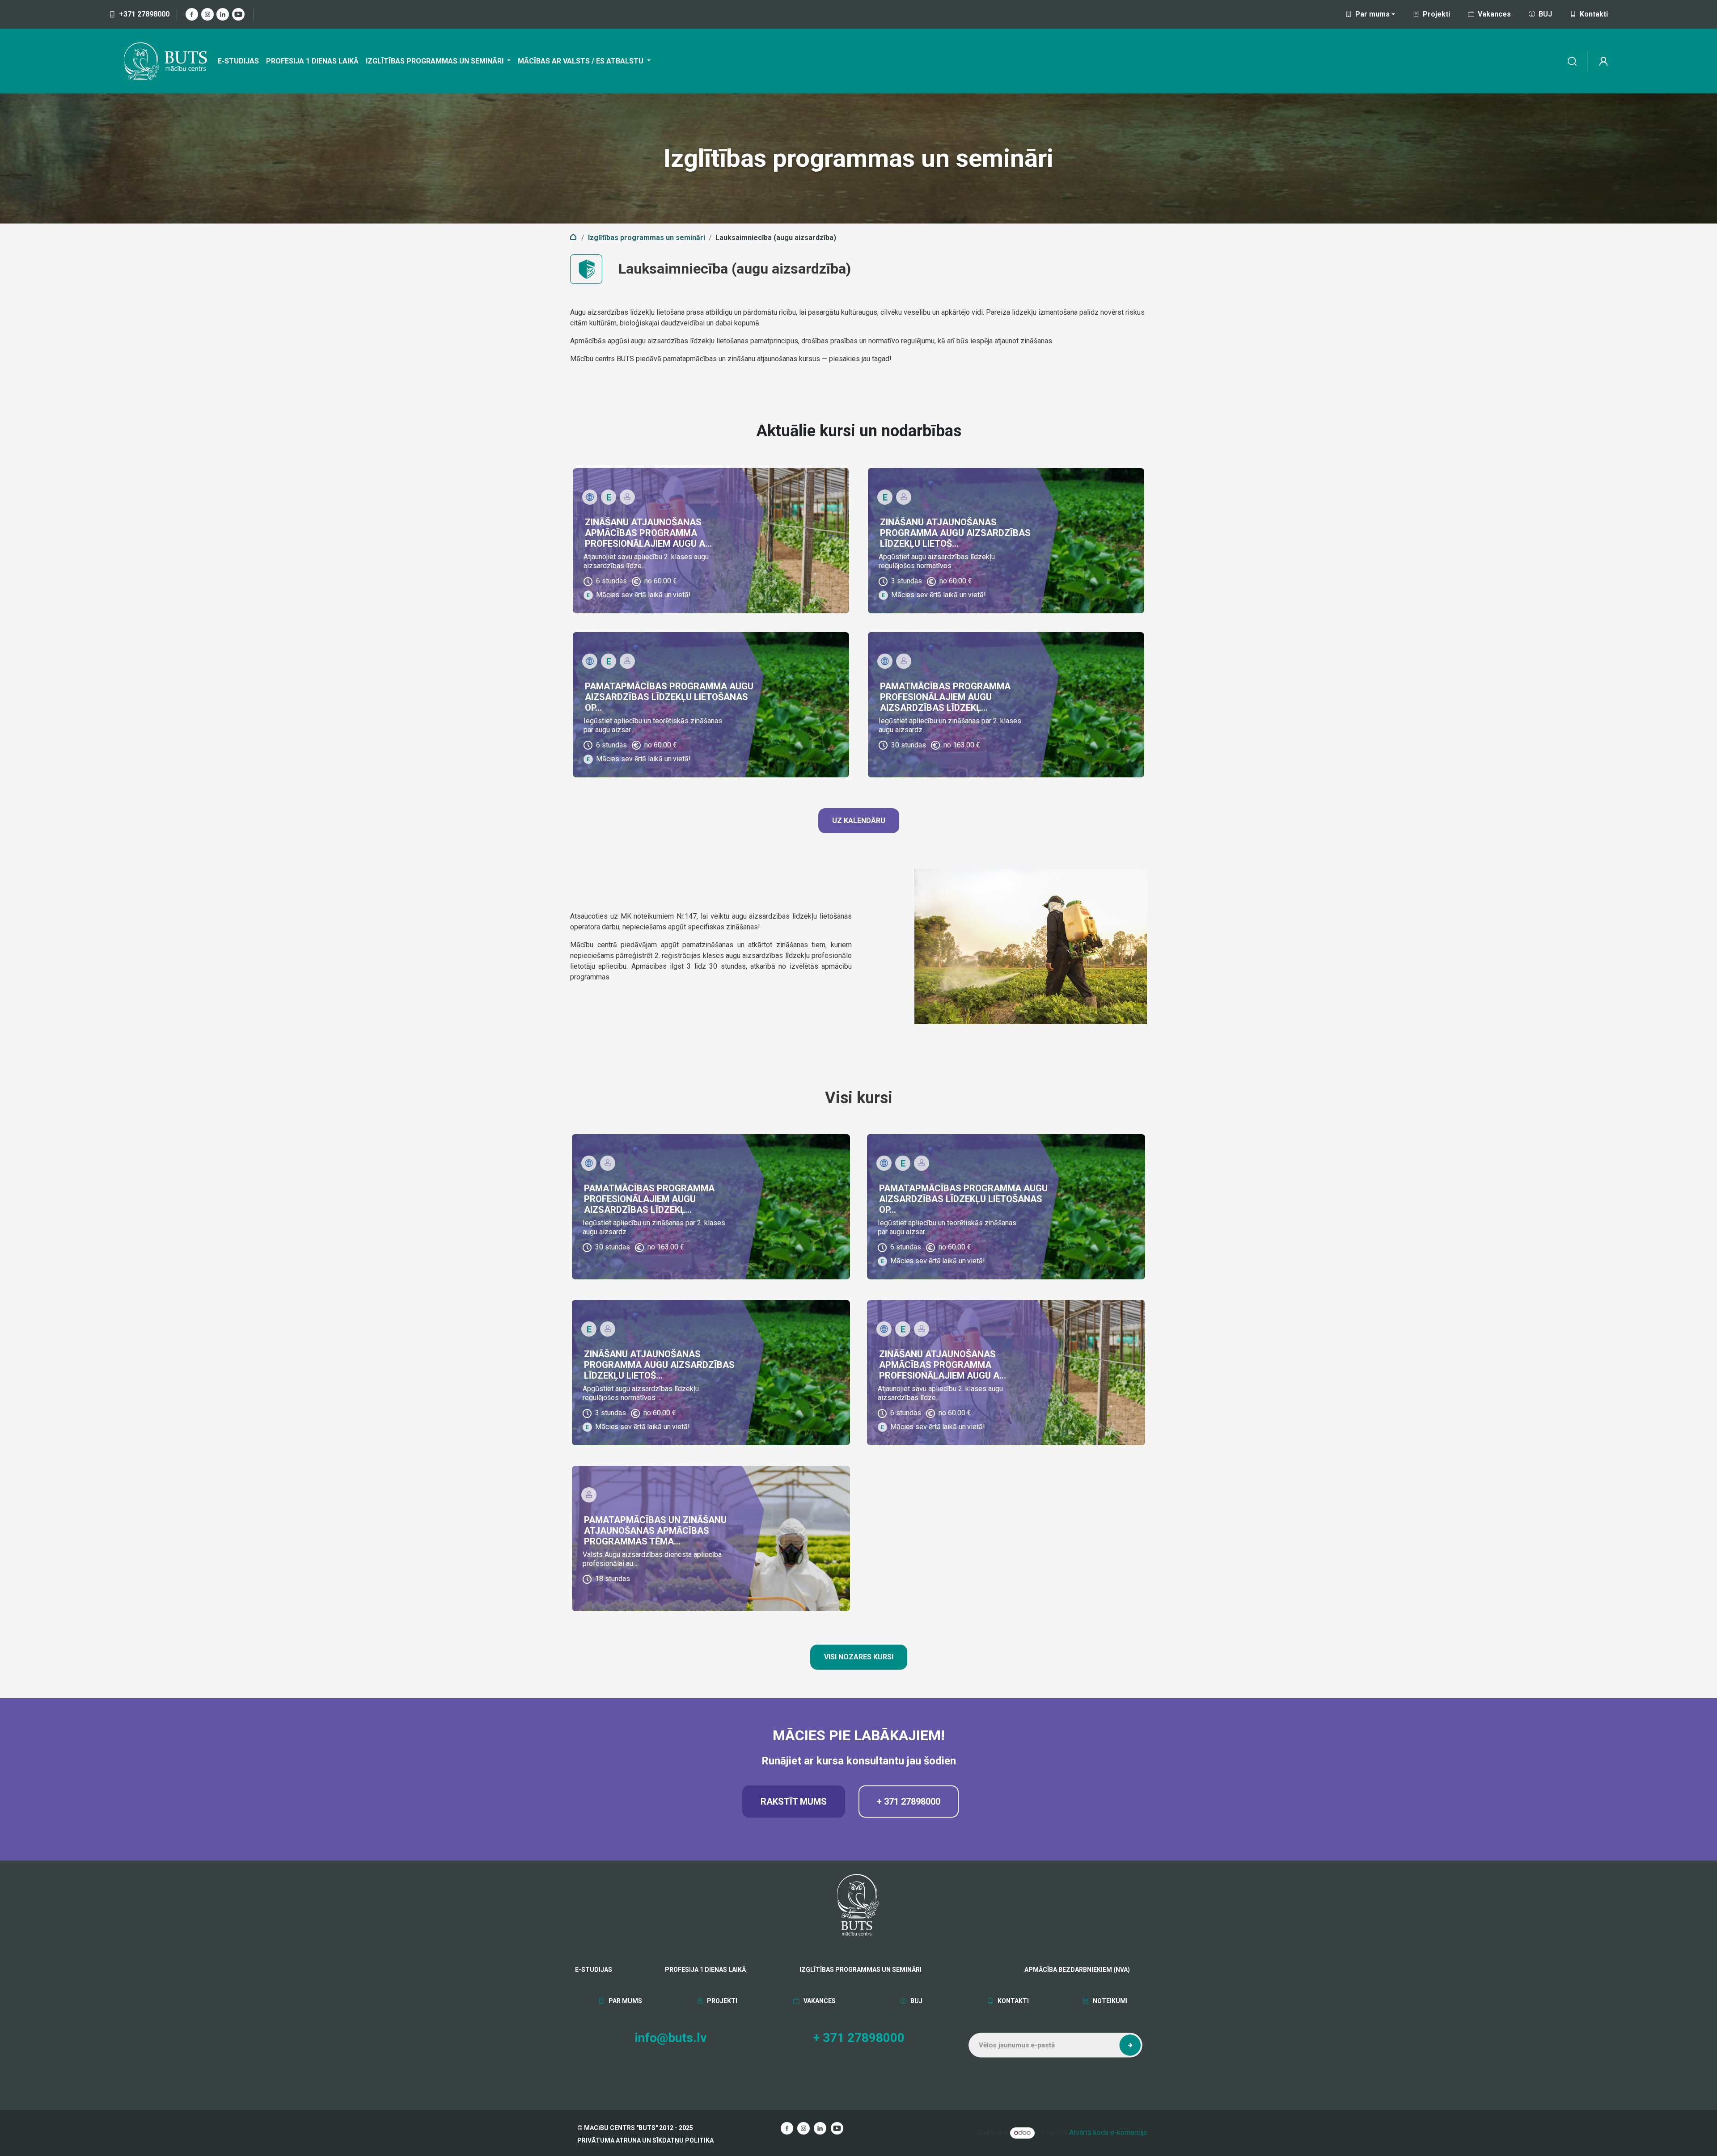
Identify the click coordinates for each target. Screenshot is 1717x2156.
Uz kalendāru (859, 821)
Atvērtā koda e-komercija (1108, 2133)
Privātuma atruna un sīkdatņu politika (645, 2140)
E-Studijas (594, 1970)
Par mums (625, 2001)
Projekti (1436, 14)
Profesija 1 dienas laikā (705, 1970)
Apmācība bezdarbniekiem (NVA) (1066, 1970)
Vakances (1494, 14)
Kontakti (1594, 14)
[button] (1130, 2046)
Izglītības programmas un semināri (647, 238)
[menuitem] (238, 61)
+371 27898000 (144, 14)
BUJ (1545, 14)
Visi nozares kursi (859, 1657)
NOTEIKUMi (1109, 2001)
